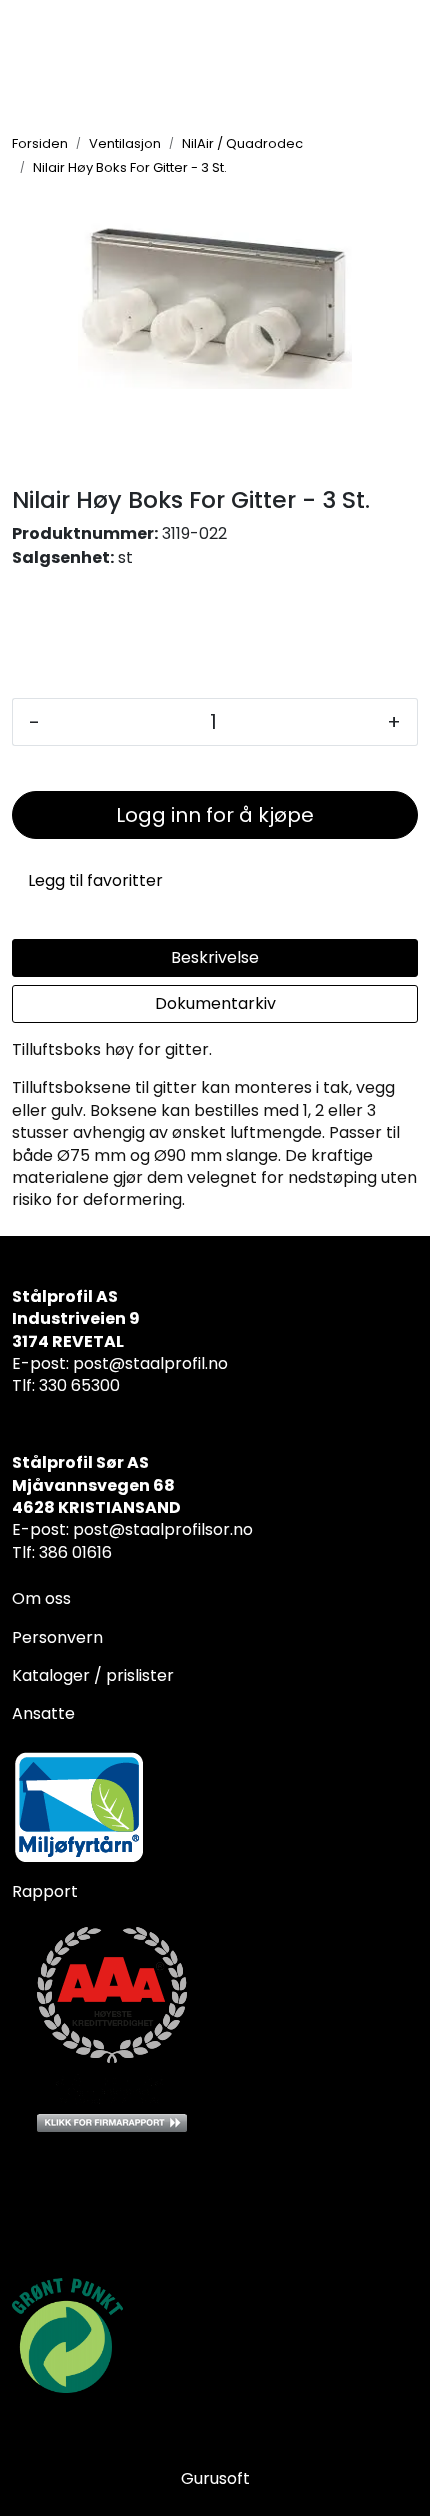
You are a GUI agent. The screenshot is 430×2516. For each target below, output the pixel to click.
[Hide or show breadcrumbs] (238, 167)
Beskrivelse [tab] (215, 957)
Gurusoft (215, 2478)
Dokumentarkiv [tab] (215, 1003)
